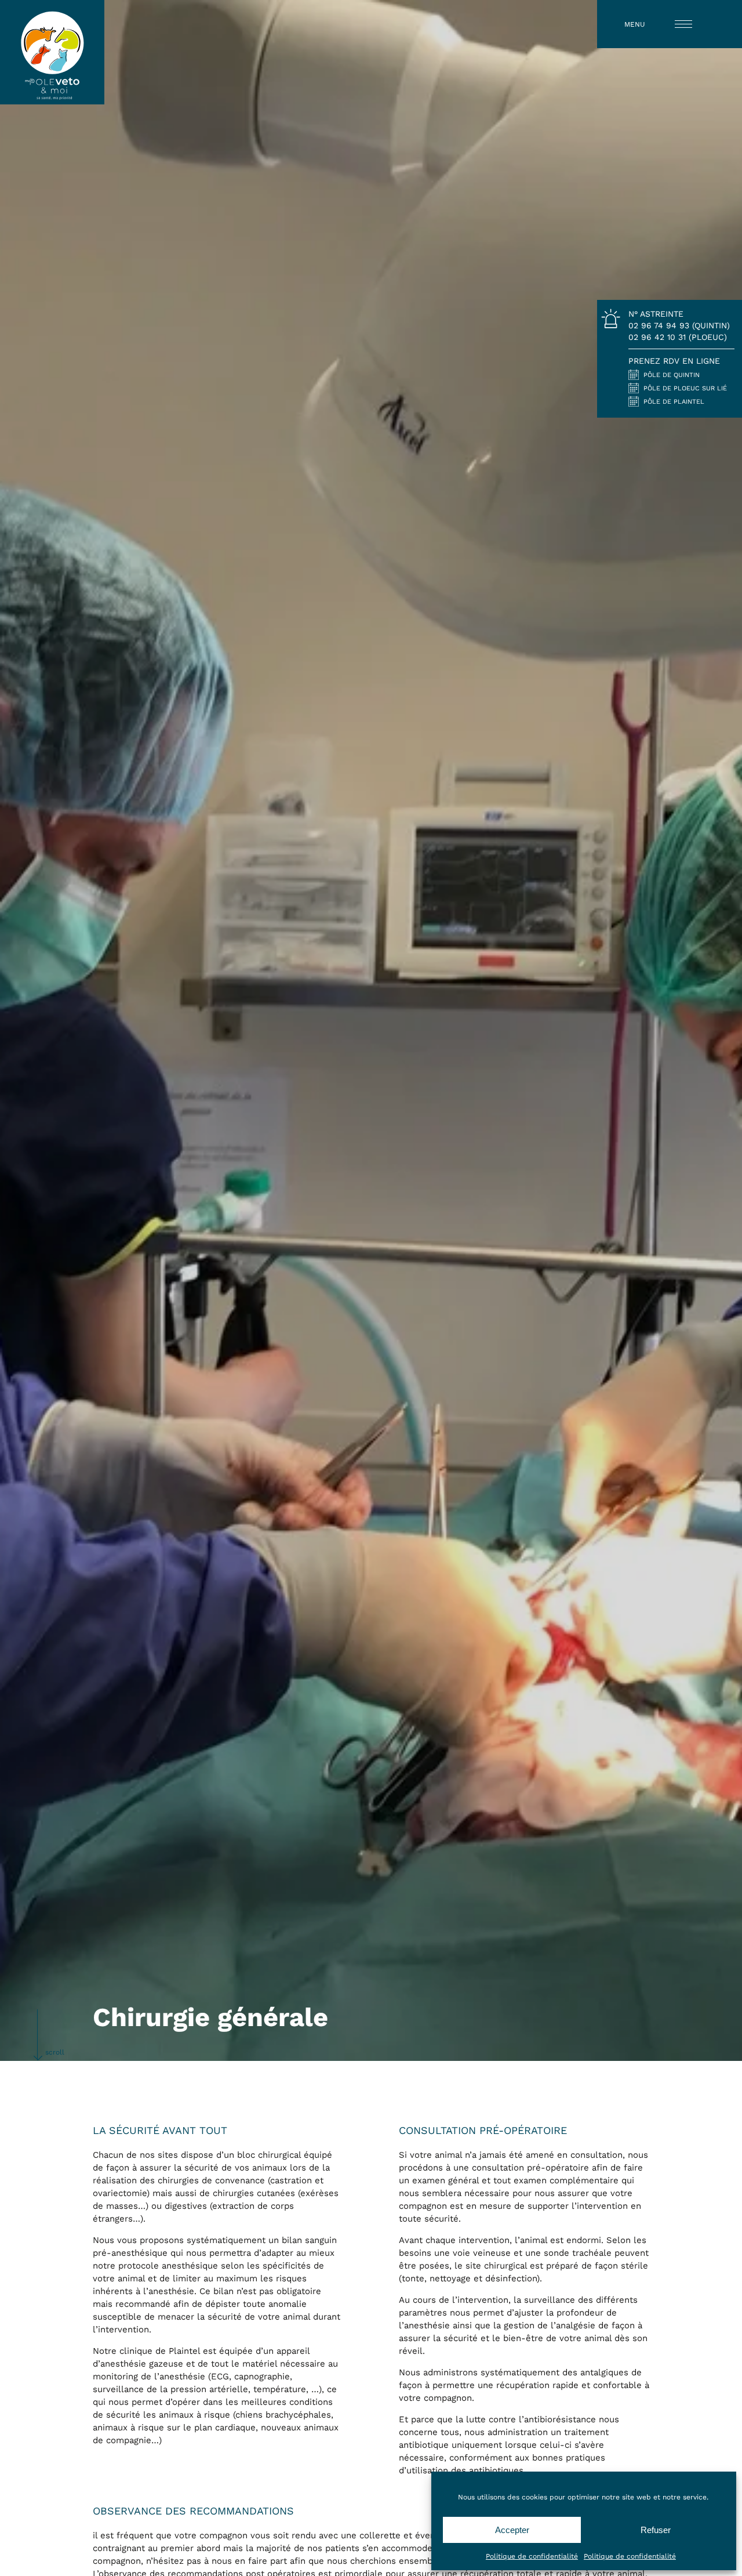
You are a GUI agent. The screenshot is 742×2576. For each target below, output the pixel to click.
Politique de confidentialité (532, 2556)
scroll (55, 2052)
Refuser (656, 2530)
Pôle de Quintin (672, 375)
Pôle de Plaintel (674, 401)
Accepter (512, 2530)
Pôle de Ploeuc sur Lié (685, 388)
